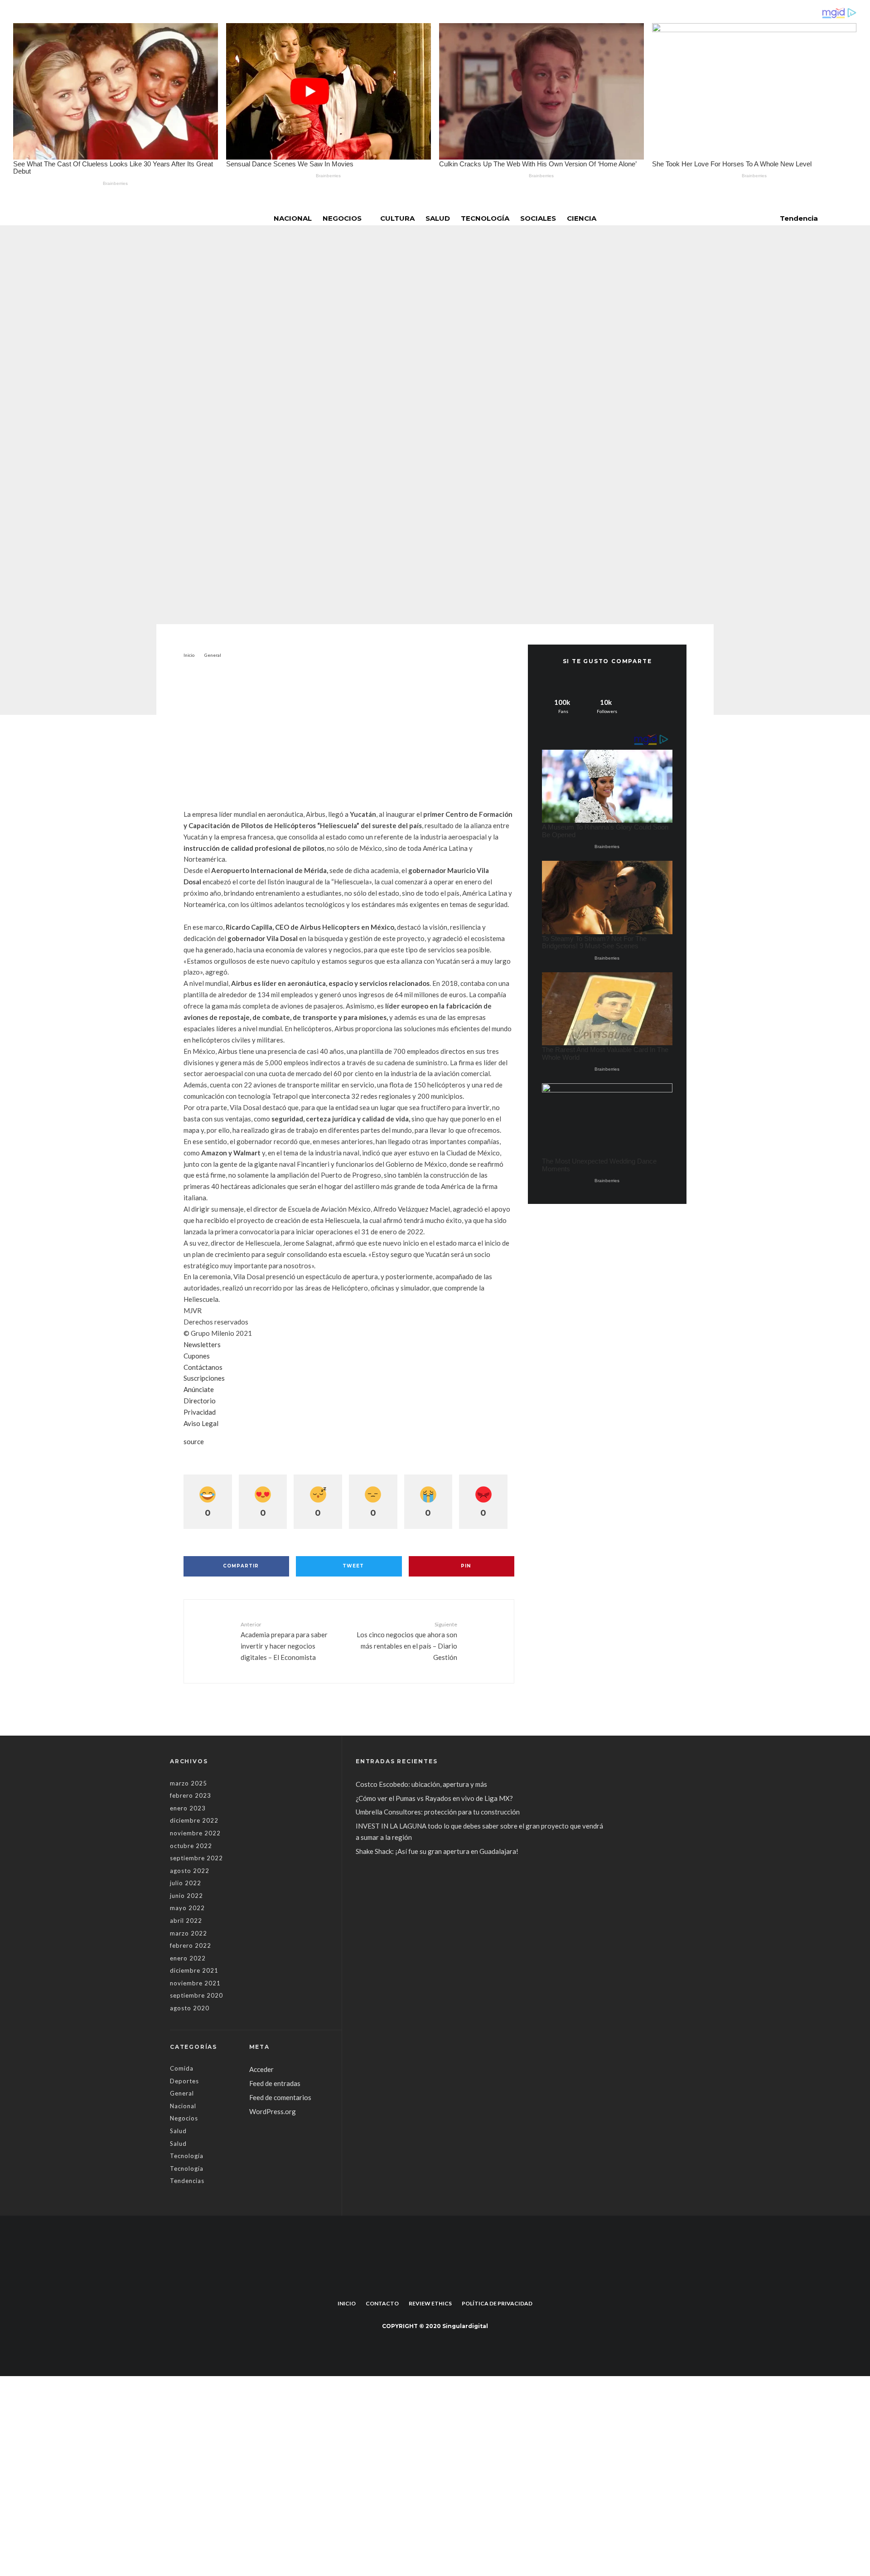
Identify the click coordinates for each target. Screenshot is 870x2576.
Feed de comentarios (280, 2097)
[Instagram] (442, 2283)
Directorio (200, 1401)
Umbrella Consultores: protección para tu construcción (438, 1812)
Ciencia (582, 218)
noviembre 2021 (195, 1983)
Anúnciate (199, 1389)
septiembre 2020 (196, 1995)
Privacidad (200, 1412)
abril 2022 (186, 1921)
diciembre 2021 (194, 1970)
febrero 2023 (191, 1795)
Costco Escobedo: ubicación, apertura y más (421, 1784)
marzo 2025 (188, 1783)
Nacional (293, 218)
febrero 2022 (191, 1945)
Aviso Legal (201, 1423)
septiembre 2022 (196, 1858)
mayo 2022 (187, 1908)
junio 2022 (186, 1896)
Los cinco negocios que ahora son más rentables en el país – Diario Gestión (407, 1641)
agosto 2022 (190, 1871)
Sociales (538, 218)
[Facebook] (428, 2283)
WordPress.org (273, 2111)
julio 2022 (186, 1883)
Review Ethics (430, 2303)
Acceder (261, 2069)
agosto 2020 (190, 2008)
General (372, 374)
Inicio (347, 2303)
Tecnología (485, 218)
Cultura (397, 218)
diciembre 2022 (194, 1820)
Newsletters (202, 1344)
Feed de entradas (275, 2083)
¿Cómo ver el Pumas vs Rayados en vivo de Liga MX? (435, 1798)
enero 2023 (188, 1808)
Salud (438, 218)
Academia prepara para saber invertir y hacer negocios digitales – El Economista (284, 1641)
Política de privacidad (497, 2303)
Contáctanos (203, 1367)
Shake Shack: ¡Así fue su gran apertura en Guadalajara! (437, 1851)
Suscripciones (204, 1378)
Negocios (342, 218)
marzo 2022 (188, 1933)
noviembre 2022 (195, 1833)
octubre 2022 (191, 1846)
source (194, 1441)
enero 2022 (188, 1958)
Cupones (197, 1356)
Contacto (382, 2303)
